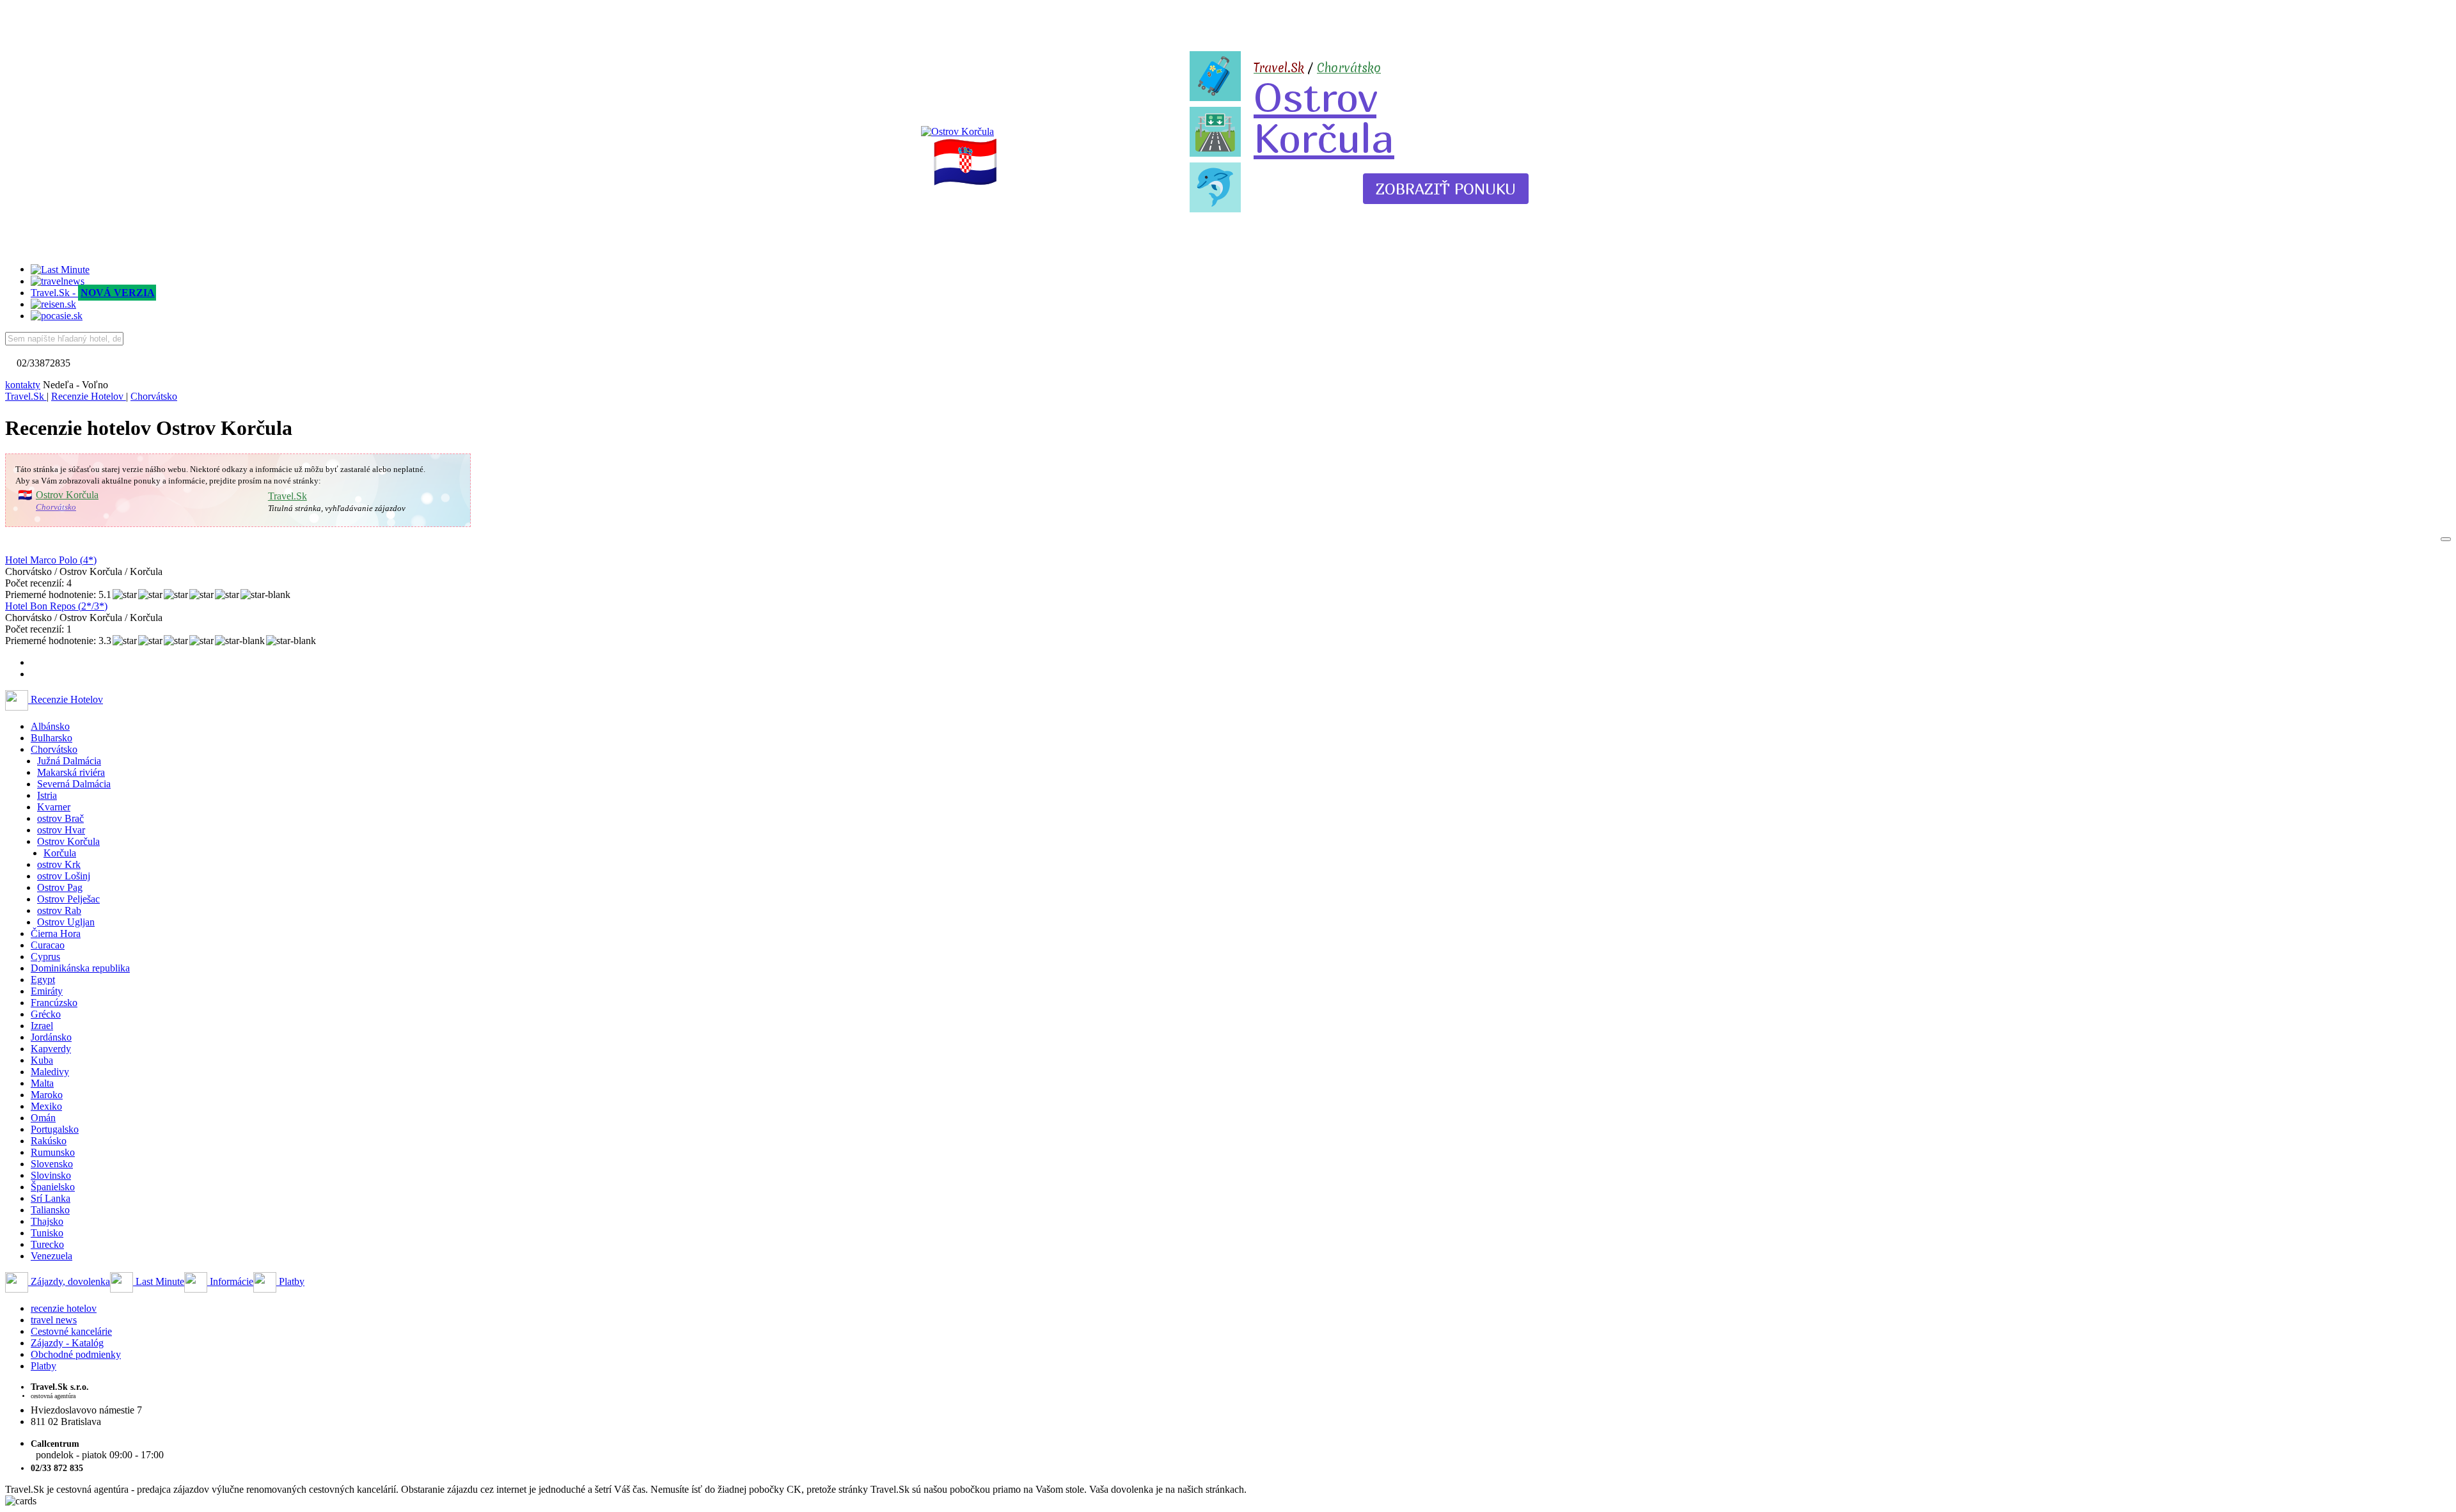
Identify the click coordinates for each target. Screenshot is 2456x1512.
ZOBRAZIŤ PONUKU (1446, 189)
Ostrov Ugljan (66, 922)
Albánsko (50, 726)
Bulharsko (51, 738)
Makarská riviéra (71, 772)
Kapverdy (51, 1049)
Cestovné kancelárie (71, 1331)
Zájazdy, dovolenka (69, 1281)
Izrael (42, 1026)
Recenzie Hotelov (66, 699)
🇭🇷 (965, 162)
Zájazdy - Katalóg (67, 1343)
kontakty (23, 385)
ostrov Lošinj (64, 876)
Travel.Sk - (93, 293)
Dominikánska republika (80, 968)
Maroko (47, 1095)
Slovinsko (51, 1175)
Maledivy (50, 1072)
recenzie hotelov (64, 1308)
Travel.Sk (287, 496)
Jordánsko (51, 1037)
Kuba (42, 1060)
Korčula (60, 853)
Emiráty (47, 991)
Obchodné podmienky (76, 1354)
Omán (43, 1118)
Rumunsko (53, 1152)
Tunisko (47, 1233)
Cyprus (45, 957)
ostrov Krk (59, 864)
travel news (54, 1320)
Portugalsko (55, 1129)
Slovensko (52, 1164)
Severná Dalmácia (74, 784)
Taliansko (50, 1210)
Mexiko (46, 1106)
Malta (42, 1083)
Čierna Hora (56, 933)
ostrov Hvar (61, 830)
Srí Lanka (51, 1198)
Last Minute (159, 1281)
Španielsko (53, 1187)
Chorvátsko (1349, 68)
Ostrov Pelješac (68, 899)
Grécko (46, 1014)
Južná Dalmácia (69, 761)
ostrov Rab (59, 910)
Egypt (43, 980)
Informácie (230, 1281)
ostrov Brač (60, 818)
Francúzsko (54, 1003)
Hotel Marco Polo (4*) (51, 560)
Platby (290, 1281)
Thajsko (47, 1221)
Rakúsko (49, 1141)
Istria (47, 795)
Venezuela (51, 1256)
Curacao (48, 945)
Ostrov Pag (60, 887)
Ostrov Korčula (1324, 117)
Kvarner (54, 807)
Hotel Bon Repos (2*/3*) (56, 606)
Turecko (47, 1244)
